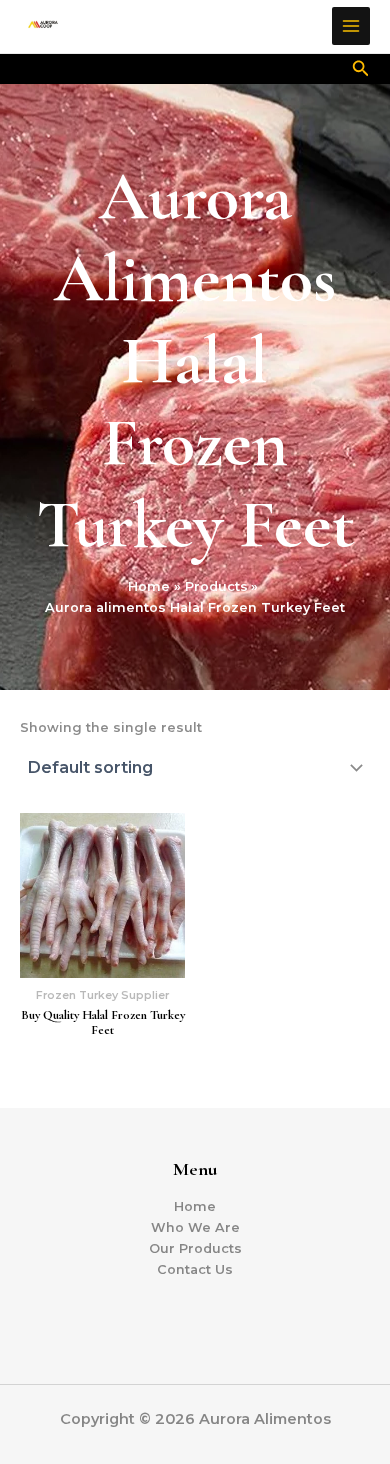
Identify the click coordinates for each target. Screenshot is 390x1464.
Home (195, 1206)
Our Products (195, 1248)
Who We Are (195, 1227)
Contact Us (195, 1269)
